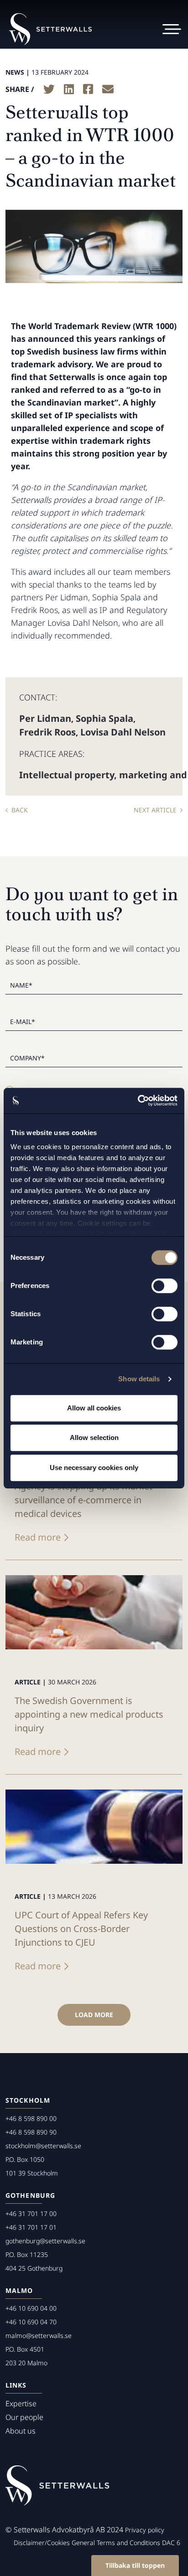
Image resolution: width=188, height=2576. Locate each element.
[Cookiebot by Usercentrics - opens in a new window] (138, 1100)
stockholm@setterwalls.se (43, 2146)
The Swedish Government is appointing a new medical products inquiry (89, 1714)
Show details (139, 1379)
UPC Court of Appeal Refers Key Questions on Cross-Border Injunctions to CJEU (81, 1929)
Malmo (19, 2290)
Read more (38, 1537)
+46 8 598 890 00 (31, 2118)
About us (21, 2431)
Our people (24, 2417)
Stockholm (28, 2100)
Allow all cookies (94, 1408)
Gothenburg (30, 2195)
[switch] (164, 1286)
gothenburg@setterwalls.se (45, 2241)
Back (20, 810)
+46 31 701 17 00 (31, 2213)
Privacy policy (145, 2530)
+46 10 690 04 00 (31, 2308)
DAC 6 (171, 2543)
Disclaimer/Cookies (42, 2543)
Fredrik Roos (47, 732)
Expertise (21, 2404)
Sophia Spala (104, 718)
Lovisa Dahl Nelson (123, 732)
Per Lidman (45, 718)
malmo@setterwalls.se (39, 2335)
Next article (155, 810)
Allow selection (94, 1438)
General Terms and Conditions (116, 2543)
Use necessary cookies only (94, 1468)
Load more (94, 2015)
